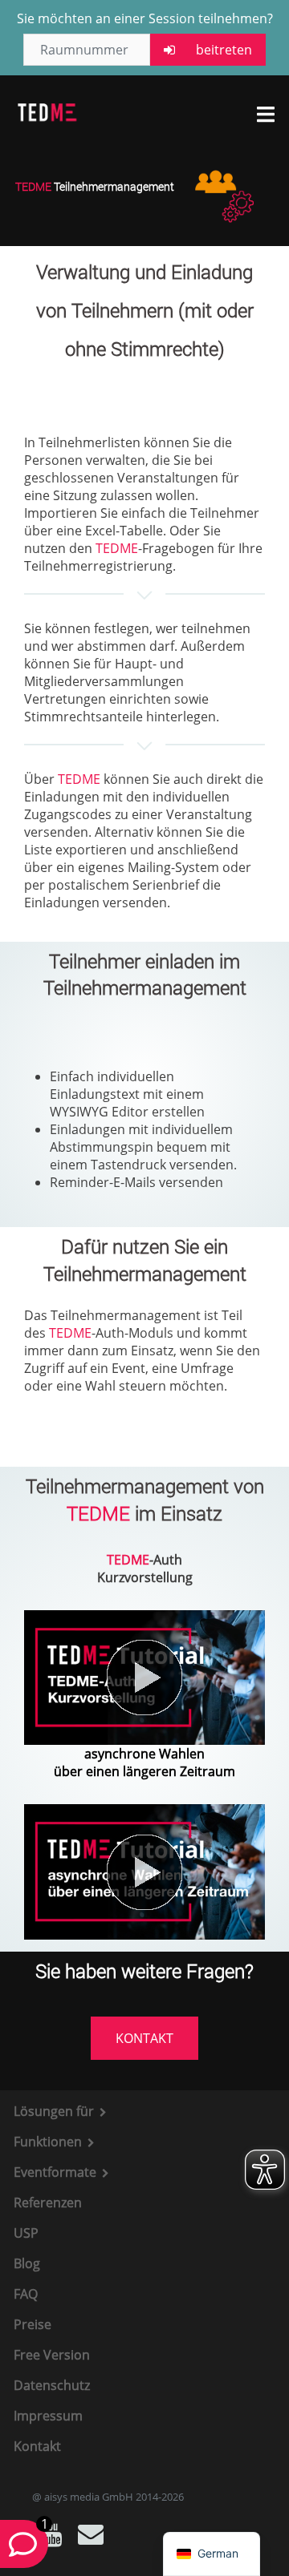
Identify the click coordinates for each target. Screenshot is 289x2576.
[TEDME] (47, 111)
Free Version (52, 2355)
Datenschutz (52, 2385)
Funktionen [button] (49, 2142)
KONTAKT (144, 2038)
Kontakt (37, 2446)
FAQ (26, 2294)
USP (26, 2233)
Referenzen (48, 2203)
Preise (33, 2324)
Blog (27, 2263)
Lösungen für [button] (55, 2111)
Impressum (48, 2416)
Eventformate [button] (57, 2172)
